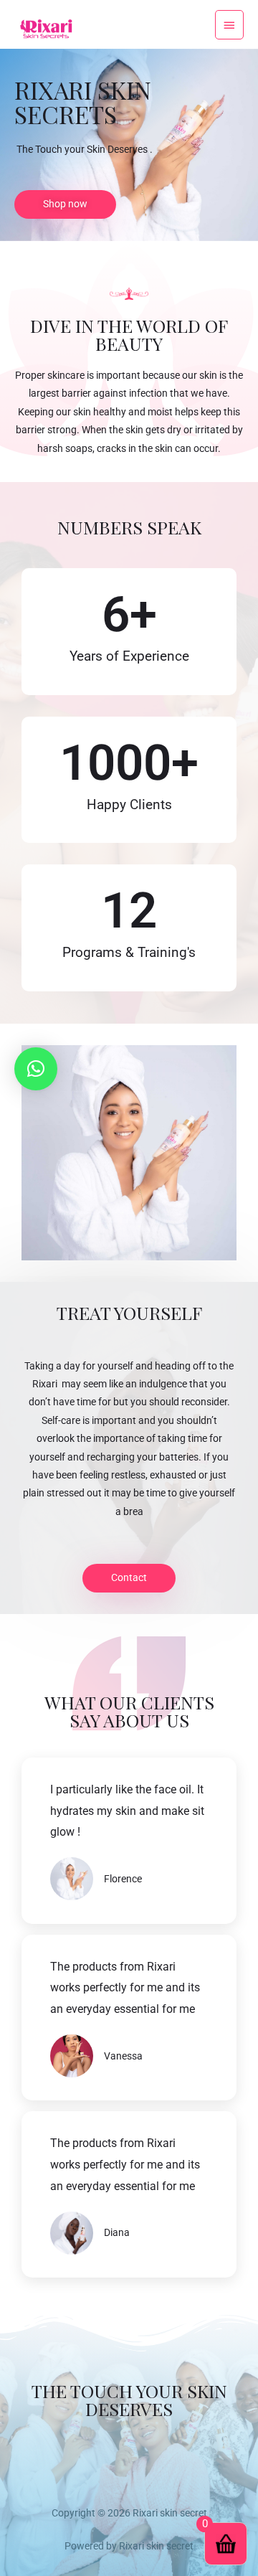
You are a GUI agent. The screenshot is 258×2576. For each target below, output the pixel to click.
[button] (36, 1069)
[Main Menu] (229, 24)
